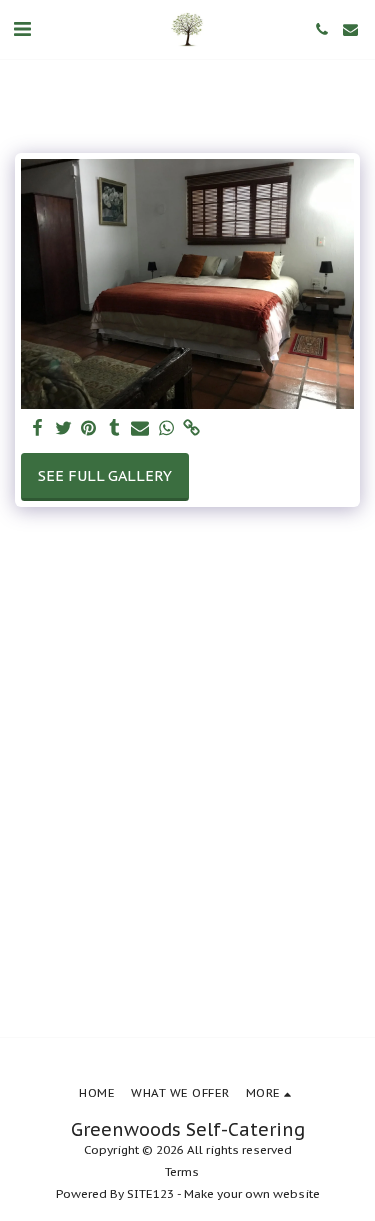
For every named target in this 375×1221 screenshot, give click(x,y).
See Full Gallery (105, 475)
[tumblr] (115, 428)
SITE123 (150, 1193)
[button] (22, 29)
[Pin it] (89, 428)
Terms (182, 1171)
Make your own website (252, 1193)
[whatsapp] (166, 428)
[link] (192, 428)
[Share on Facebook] (37, 428)
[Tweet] (63, 428)
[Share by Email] (140, 428)
